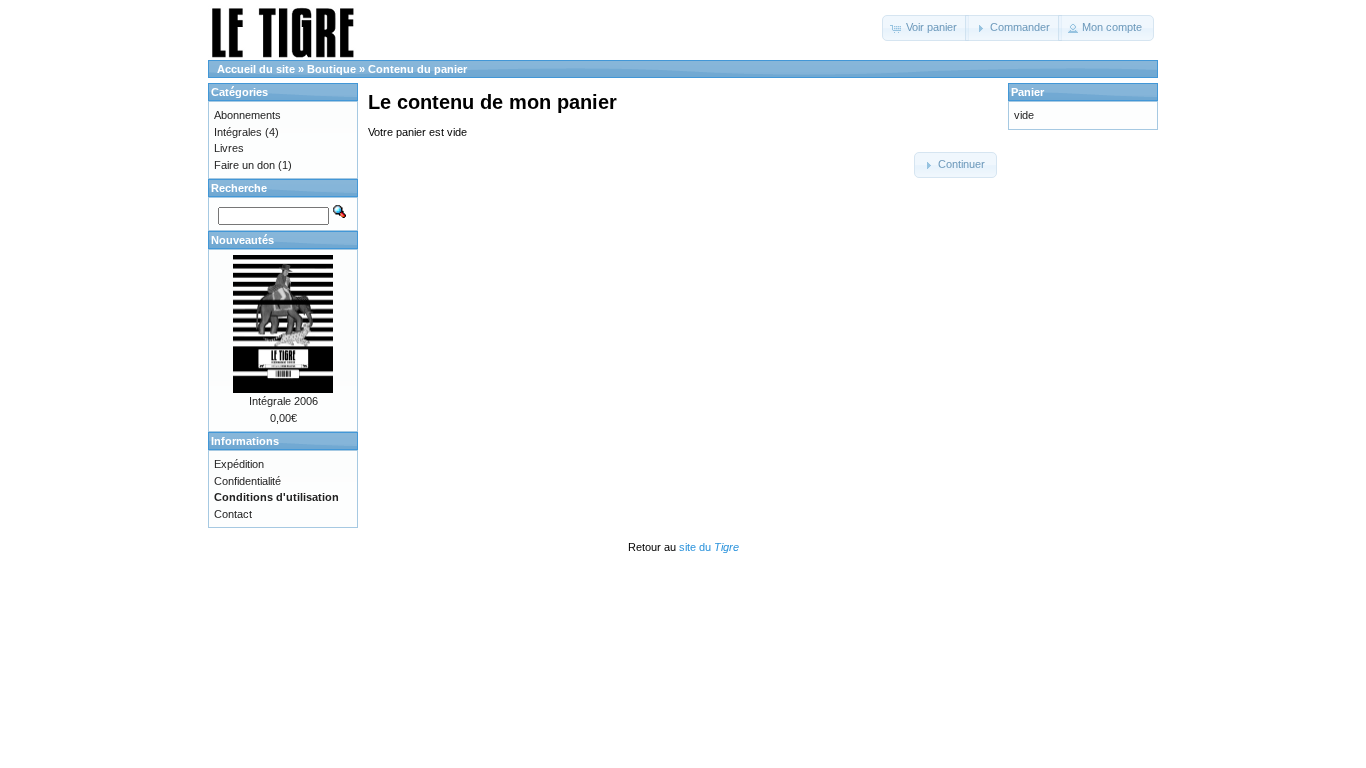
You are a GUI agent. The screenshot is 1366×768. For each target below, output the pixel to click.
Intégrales (238, 132)
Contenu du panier (417, 69)
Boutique (331, 69)
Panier (1027, 92)
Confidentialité (247, 481)
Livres (229, 148)
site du (709, 547)
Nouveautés (242, 240)
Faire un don (244, 165)
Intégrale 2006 (283, 401)
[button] (925, 28)
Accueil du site (256, 69)
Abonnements (247, 115)
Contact (233, 514)
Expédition (239, 464)
